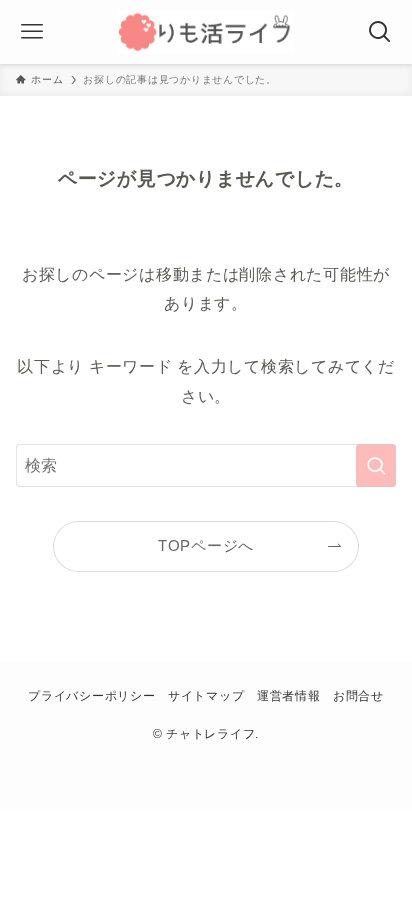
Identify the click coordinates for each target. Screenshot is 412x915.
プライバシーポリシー (91, 696)
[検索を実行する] (376, 465)
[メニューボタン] (32, 32)
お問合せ (358, 696)
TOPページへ (206, 546)
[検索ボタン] (380, 32)
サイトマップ (206, 696)
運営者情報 (289, 696)
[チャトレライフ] (206, 32)
